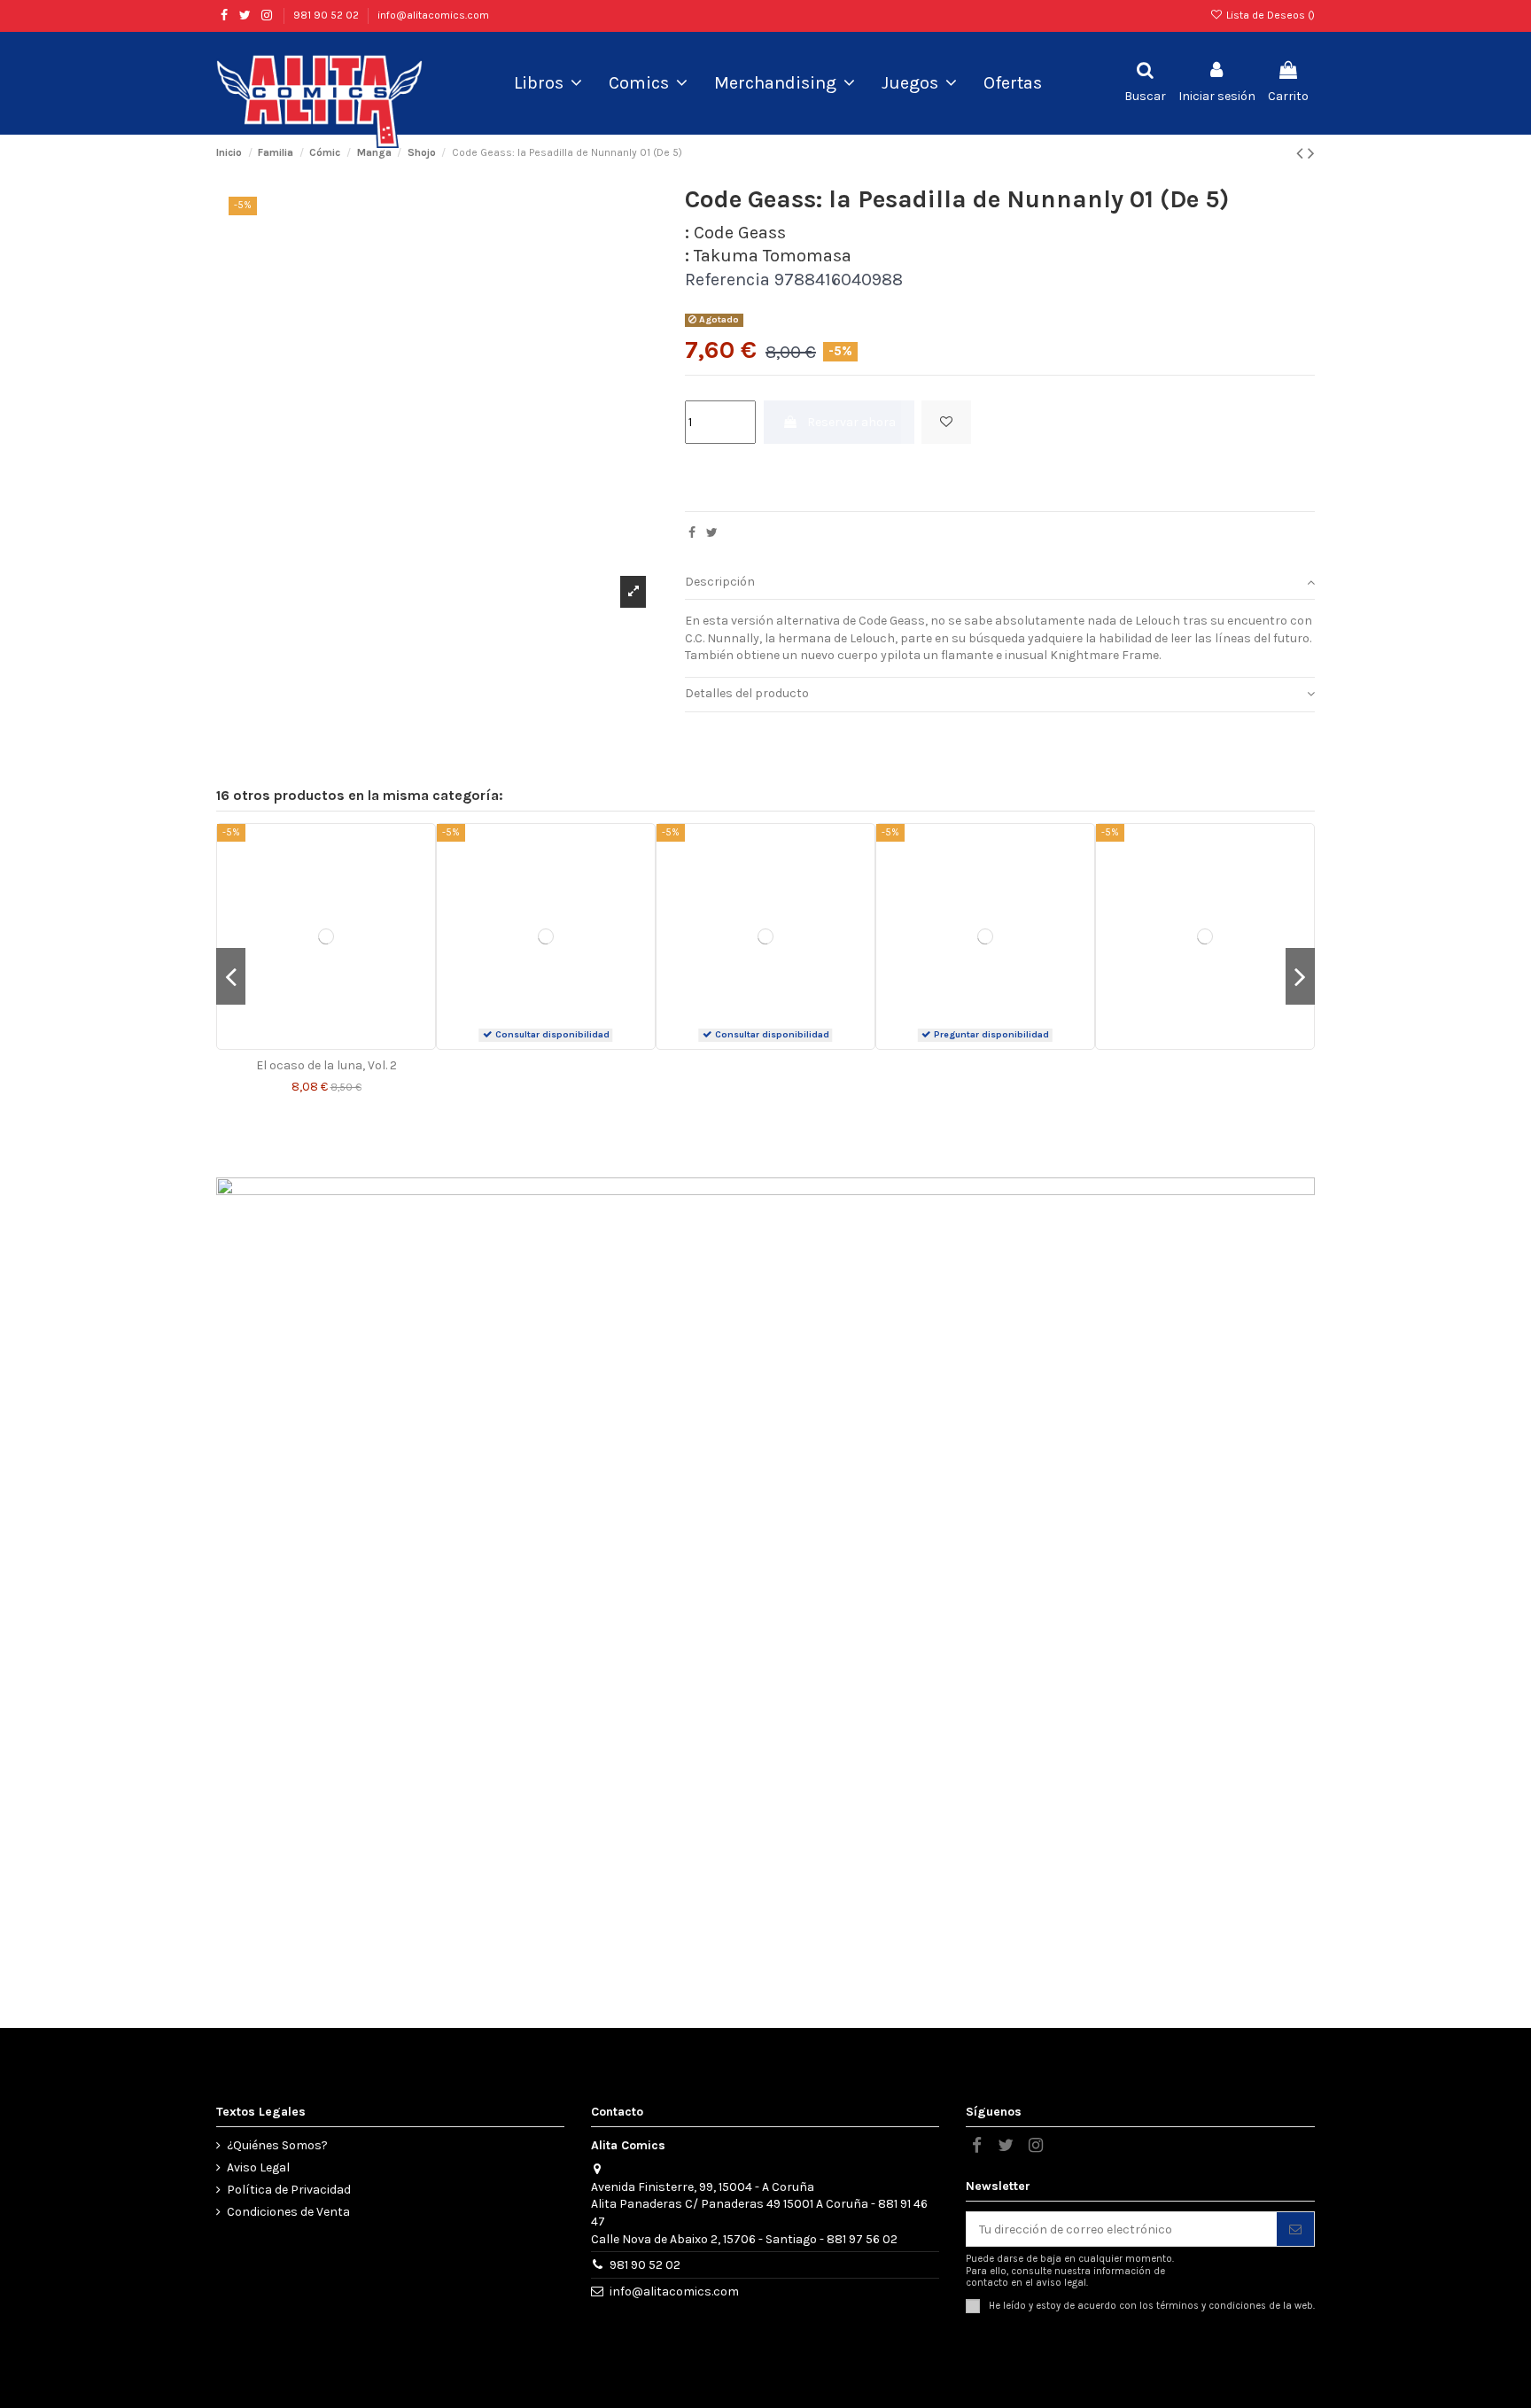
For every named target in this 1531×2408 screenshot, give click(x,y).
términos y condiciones (1211, 2305)
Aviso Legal (258, 2167)
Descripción (720, 582)
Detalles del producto (747, 693)
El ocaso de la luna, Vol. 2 (326, 1065)
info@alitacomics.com (433, 15)
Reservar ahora (851, 422)
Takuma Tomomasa (773, 256)
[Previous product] (1302, 153)
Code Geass (740, 233)
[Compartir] (692, 533)
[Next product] (1311, 153)
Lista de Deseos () (1269, 15)
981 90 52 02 (327, 15)
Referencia (727, 280)
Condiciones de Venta (288, 2212)
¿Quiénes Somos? (277, 2145)
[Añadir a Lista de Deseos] (946, 422)
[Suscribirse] (1295, 2229)
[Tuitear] (712, 533)
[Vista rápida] (338, 1043)
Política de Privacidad (289, 2190)
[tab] (1000, 583)
